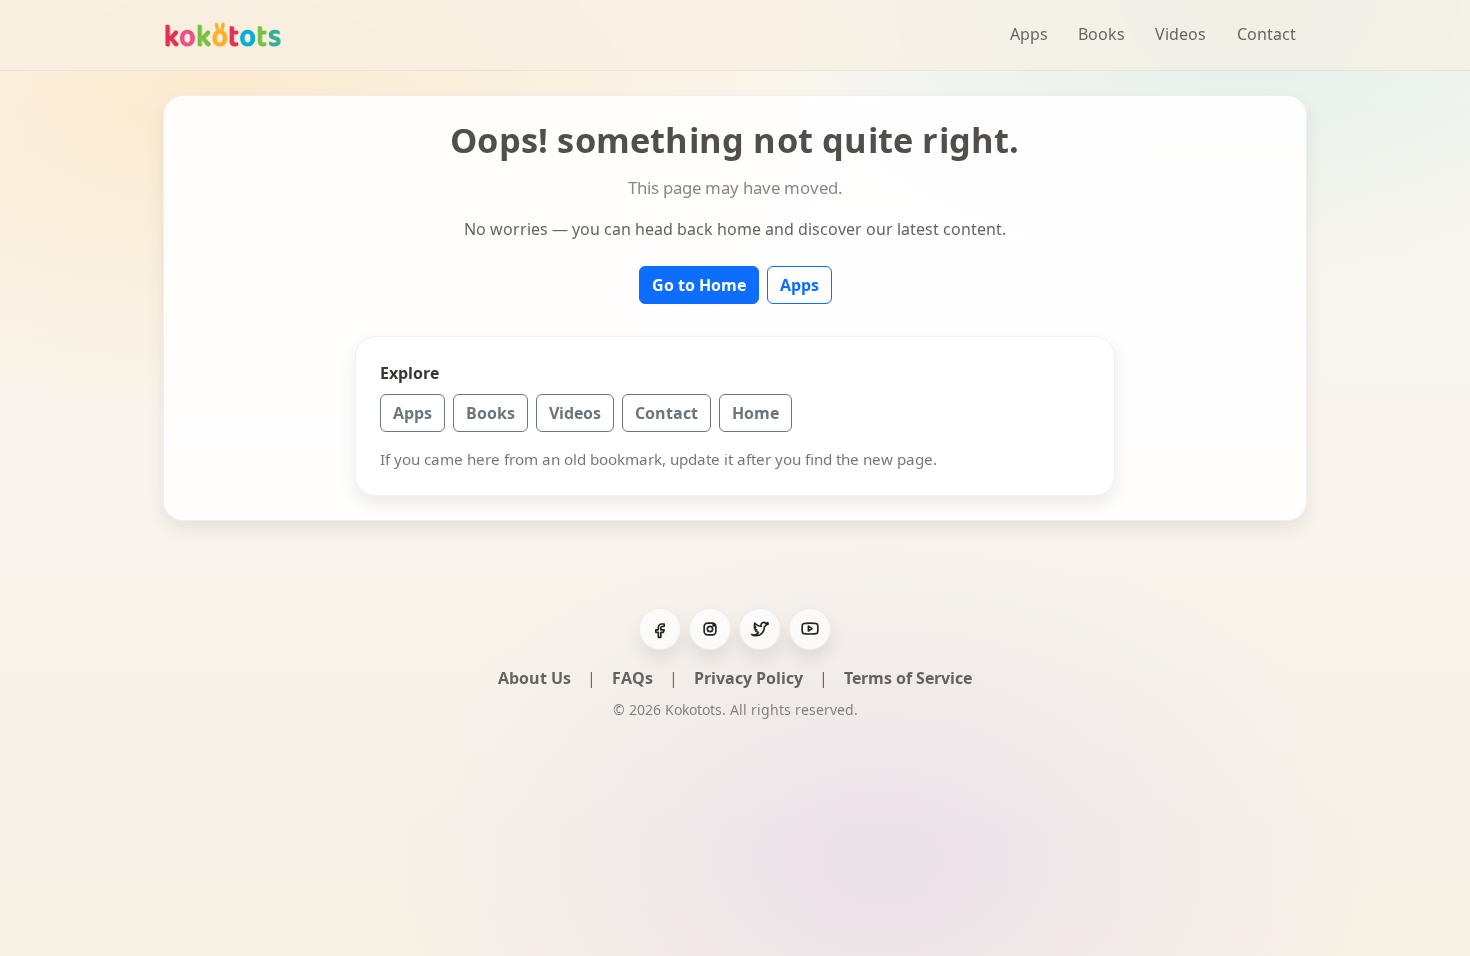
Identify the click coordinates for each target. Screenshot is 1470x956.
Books (1101, 34)
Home (755, 413)
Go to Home (699, 285)
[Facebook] (660, 629)
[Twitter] (760, 629)
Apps (1029, 34)
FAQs (632, 678)
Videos (1180, 34)
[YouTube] (810, 629)
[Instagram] (710, 629)
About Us (534, 678)
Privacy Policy (748, 678)
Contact (1266, 34)
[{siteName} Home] (223, 34)
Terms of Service (908, 678)
